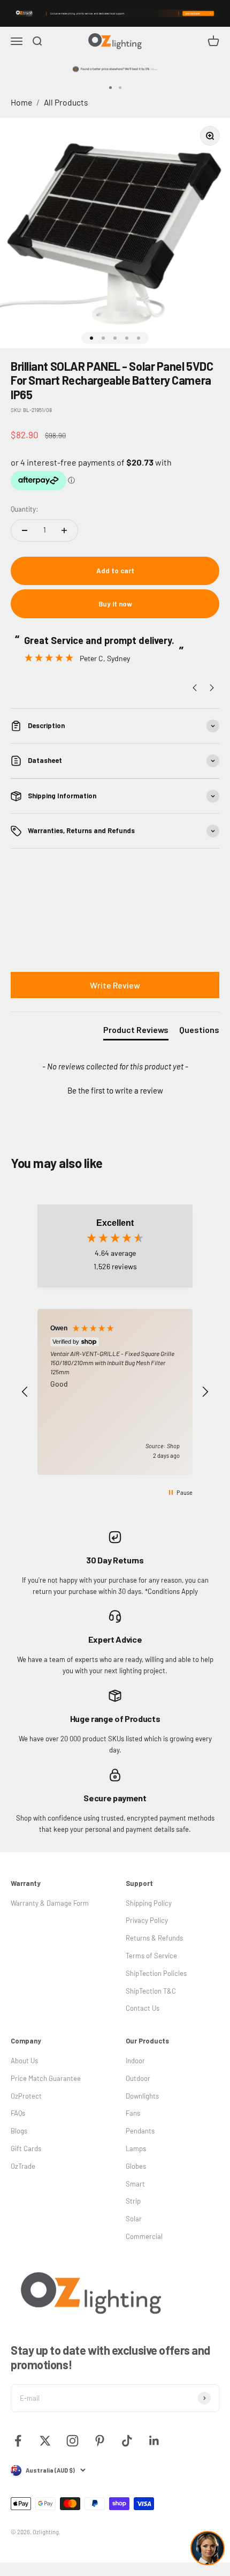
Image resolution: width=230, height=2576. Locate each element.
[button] (115, 1089)
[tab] (136, 1032)
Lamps (136, 2148)
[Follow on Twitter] (45, 2441)
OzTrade (23, 2166)
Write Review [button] (115, 985)
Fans (133, 2113)
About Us (24, 2061)
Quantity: (24, 509)
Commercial (144, 2236)
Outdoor (138, 2078)
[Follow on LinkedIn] (154, 2441)
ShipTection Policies (156, 1973)
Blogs (19, 2131)
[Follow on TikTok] (127, 2441)
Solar (134, 2219)
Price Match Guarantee (46, 2078)
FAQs (18, 2113)
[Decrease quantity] (25, 530)
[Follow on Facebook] (18, 2441)
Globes (136, 2166)
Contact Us (143, 2008)
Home (21, 102)
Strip (133, 2201)
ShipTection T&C (151, 1991)
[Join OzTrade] (115, 13)
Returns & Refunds (154, 1938)
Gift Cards (26, 2148)
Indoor (135, 2061)
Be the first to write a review (115, 1090)
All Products (66, 102)
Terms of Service (151, 1956)
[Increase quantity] (64, 530)
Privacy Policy (147, 1920)
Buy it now (115, 604)
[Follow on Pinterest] (100, 2441)
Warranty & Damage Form (50, 1903)
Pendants (140, 2131)
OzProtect (26, 2096)
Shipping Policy (149, 1903)
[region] (115, 1392)
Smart (135, 2184)
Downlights (142, 2096)
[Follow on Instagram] (72, 2441)
